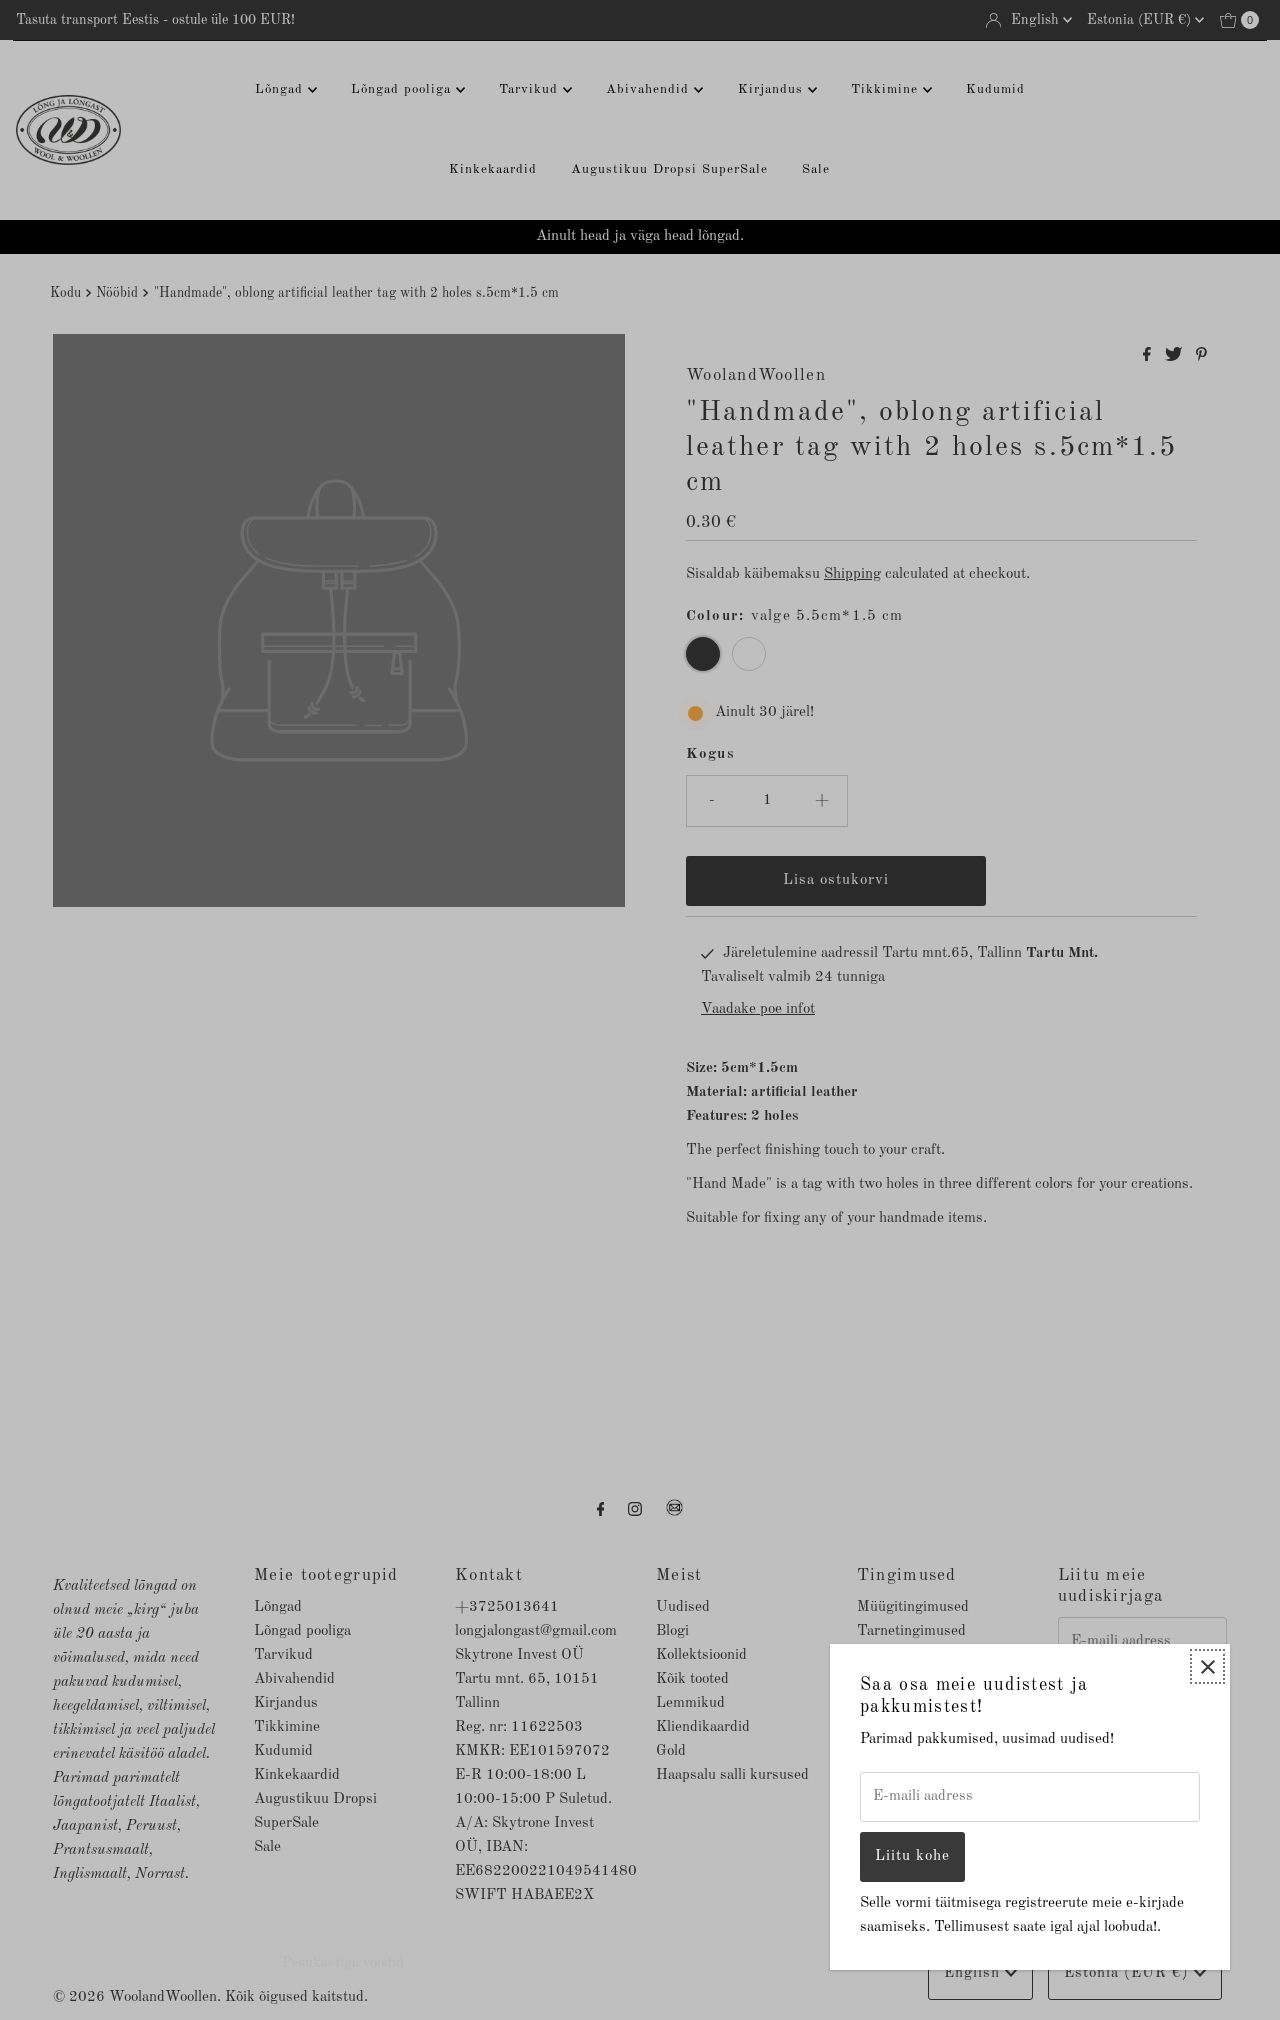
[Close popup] (1207, 1666)
